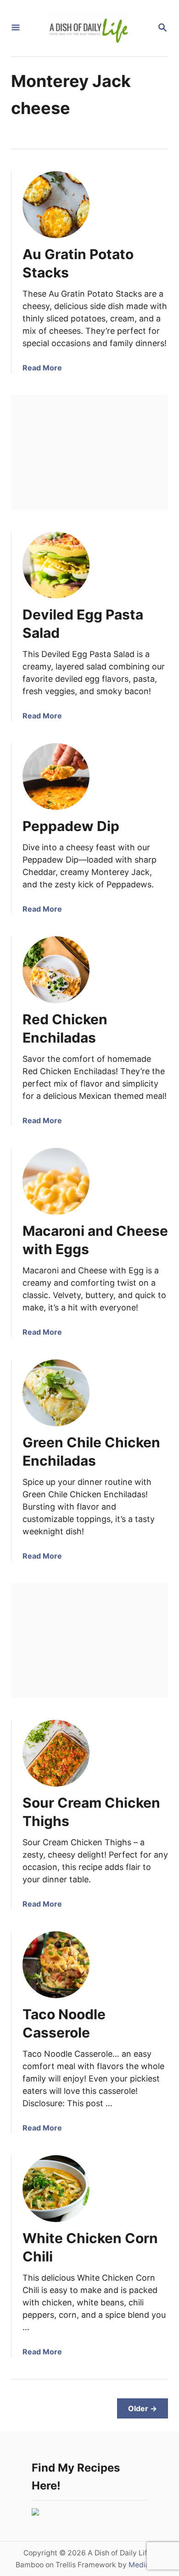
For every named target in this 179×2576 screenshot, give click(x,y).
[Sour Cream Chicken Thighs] (56, 1753)
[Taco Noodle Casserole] (56, 1965)
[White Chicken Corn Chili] (56, 2189)
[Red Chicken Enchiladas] (56, 970)
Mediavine (146, 2565)
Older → (143, 2408)
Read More (42, 368)
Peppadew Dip (71, 826)
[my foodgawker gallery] (35, 2513)
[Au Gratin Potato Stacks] (56, 205)
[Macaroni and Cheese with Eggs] (56, 1181)
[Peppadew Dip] (56, 777)
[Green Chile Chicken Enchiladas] (56, 1393)
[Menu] (16, 28)
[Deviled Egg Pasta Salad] (56, 565)
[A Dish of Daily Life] (89, 28)
